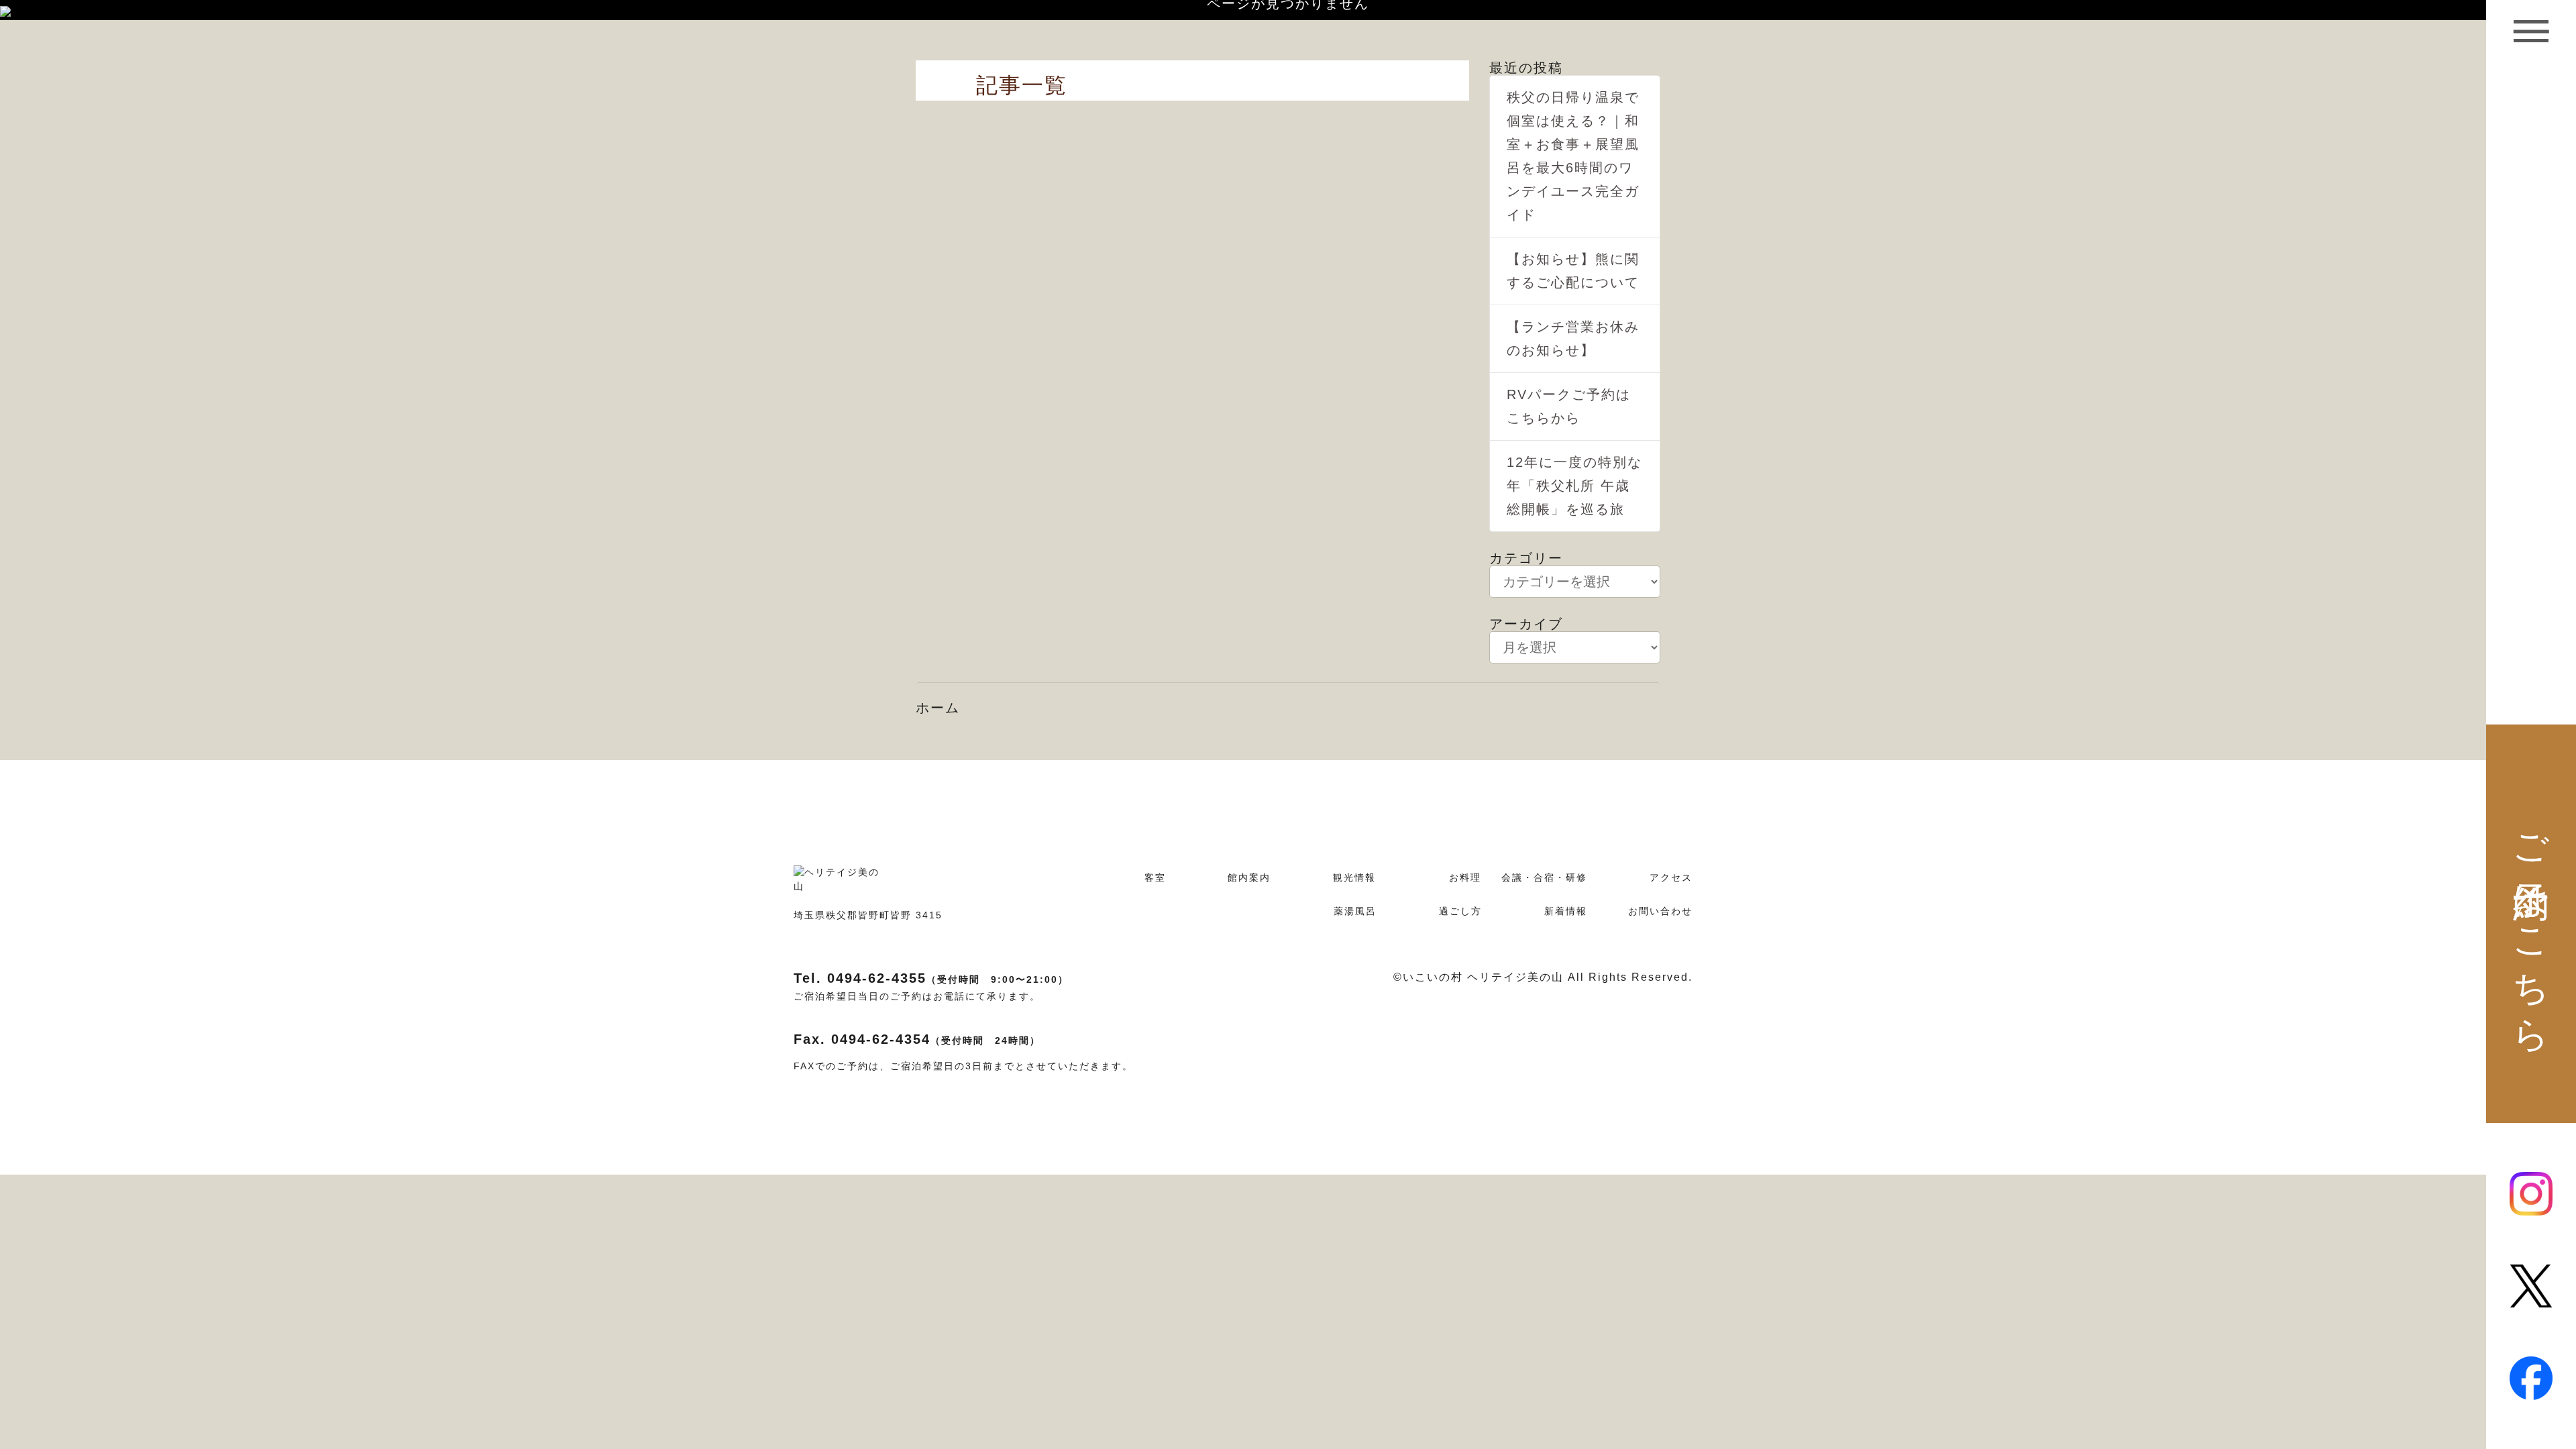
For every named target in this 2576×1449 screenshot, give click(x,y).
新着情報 (1566, 911)
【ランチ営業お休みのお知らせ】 (1573, 338)
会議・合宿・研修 (1544, 877)
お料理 (1465, 877)
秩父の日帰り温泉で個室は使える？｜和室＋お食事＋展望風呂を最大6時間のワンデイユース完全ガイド (1573, 156)
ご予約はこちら (2532, 924)
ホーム (938, 708)
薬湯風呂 (1355, 911)
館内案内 (1249, 877)
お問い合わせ (1660, 911)
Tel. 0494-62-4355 (931, 978)
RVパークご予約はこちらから (1569, 406)
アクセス (1671, 877)
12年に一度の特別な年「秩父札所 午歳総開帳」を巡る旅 (1574, 486)
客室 (1155, 877)
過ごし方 (1460, 911)
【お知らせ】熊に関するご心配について (1573, 271)
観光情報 (1354, 877)
